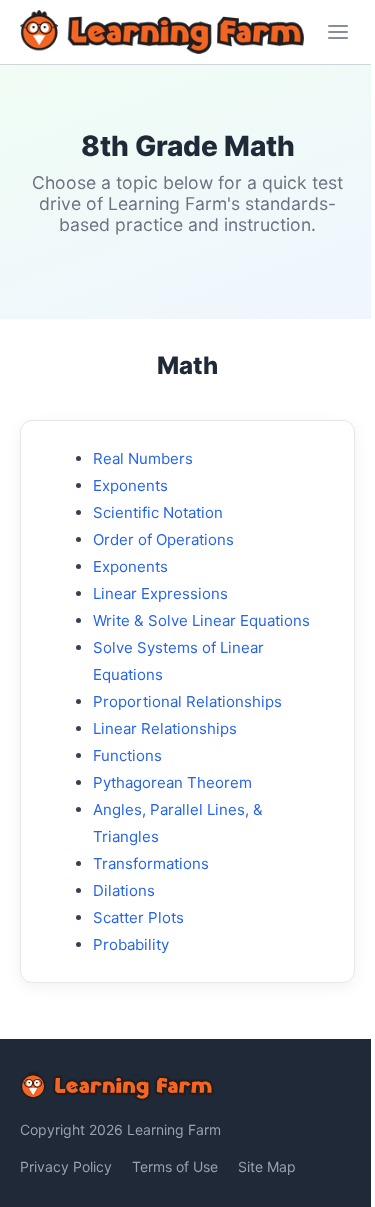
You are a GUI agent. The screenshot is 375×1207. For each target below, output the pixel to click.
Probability (131, 944)
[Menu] (338, 32)
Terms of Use (175, 1166)
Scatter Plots (138, 917)
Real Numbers (143, 458)
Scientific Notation (158, 512)
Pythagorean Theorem (172, 782)
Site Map (267, 1166)
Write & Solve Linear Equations (201, 620)
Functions (127, 755)
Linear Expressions (160, 593)
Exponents (130, 485)
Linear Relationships (165, 728)
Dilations (124, 890)
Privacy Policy (66, 1166)
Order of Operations (163, 539)
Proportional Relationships (187, 701)
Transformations (151, 863)
